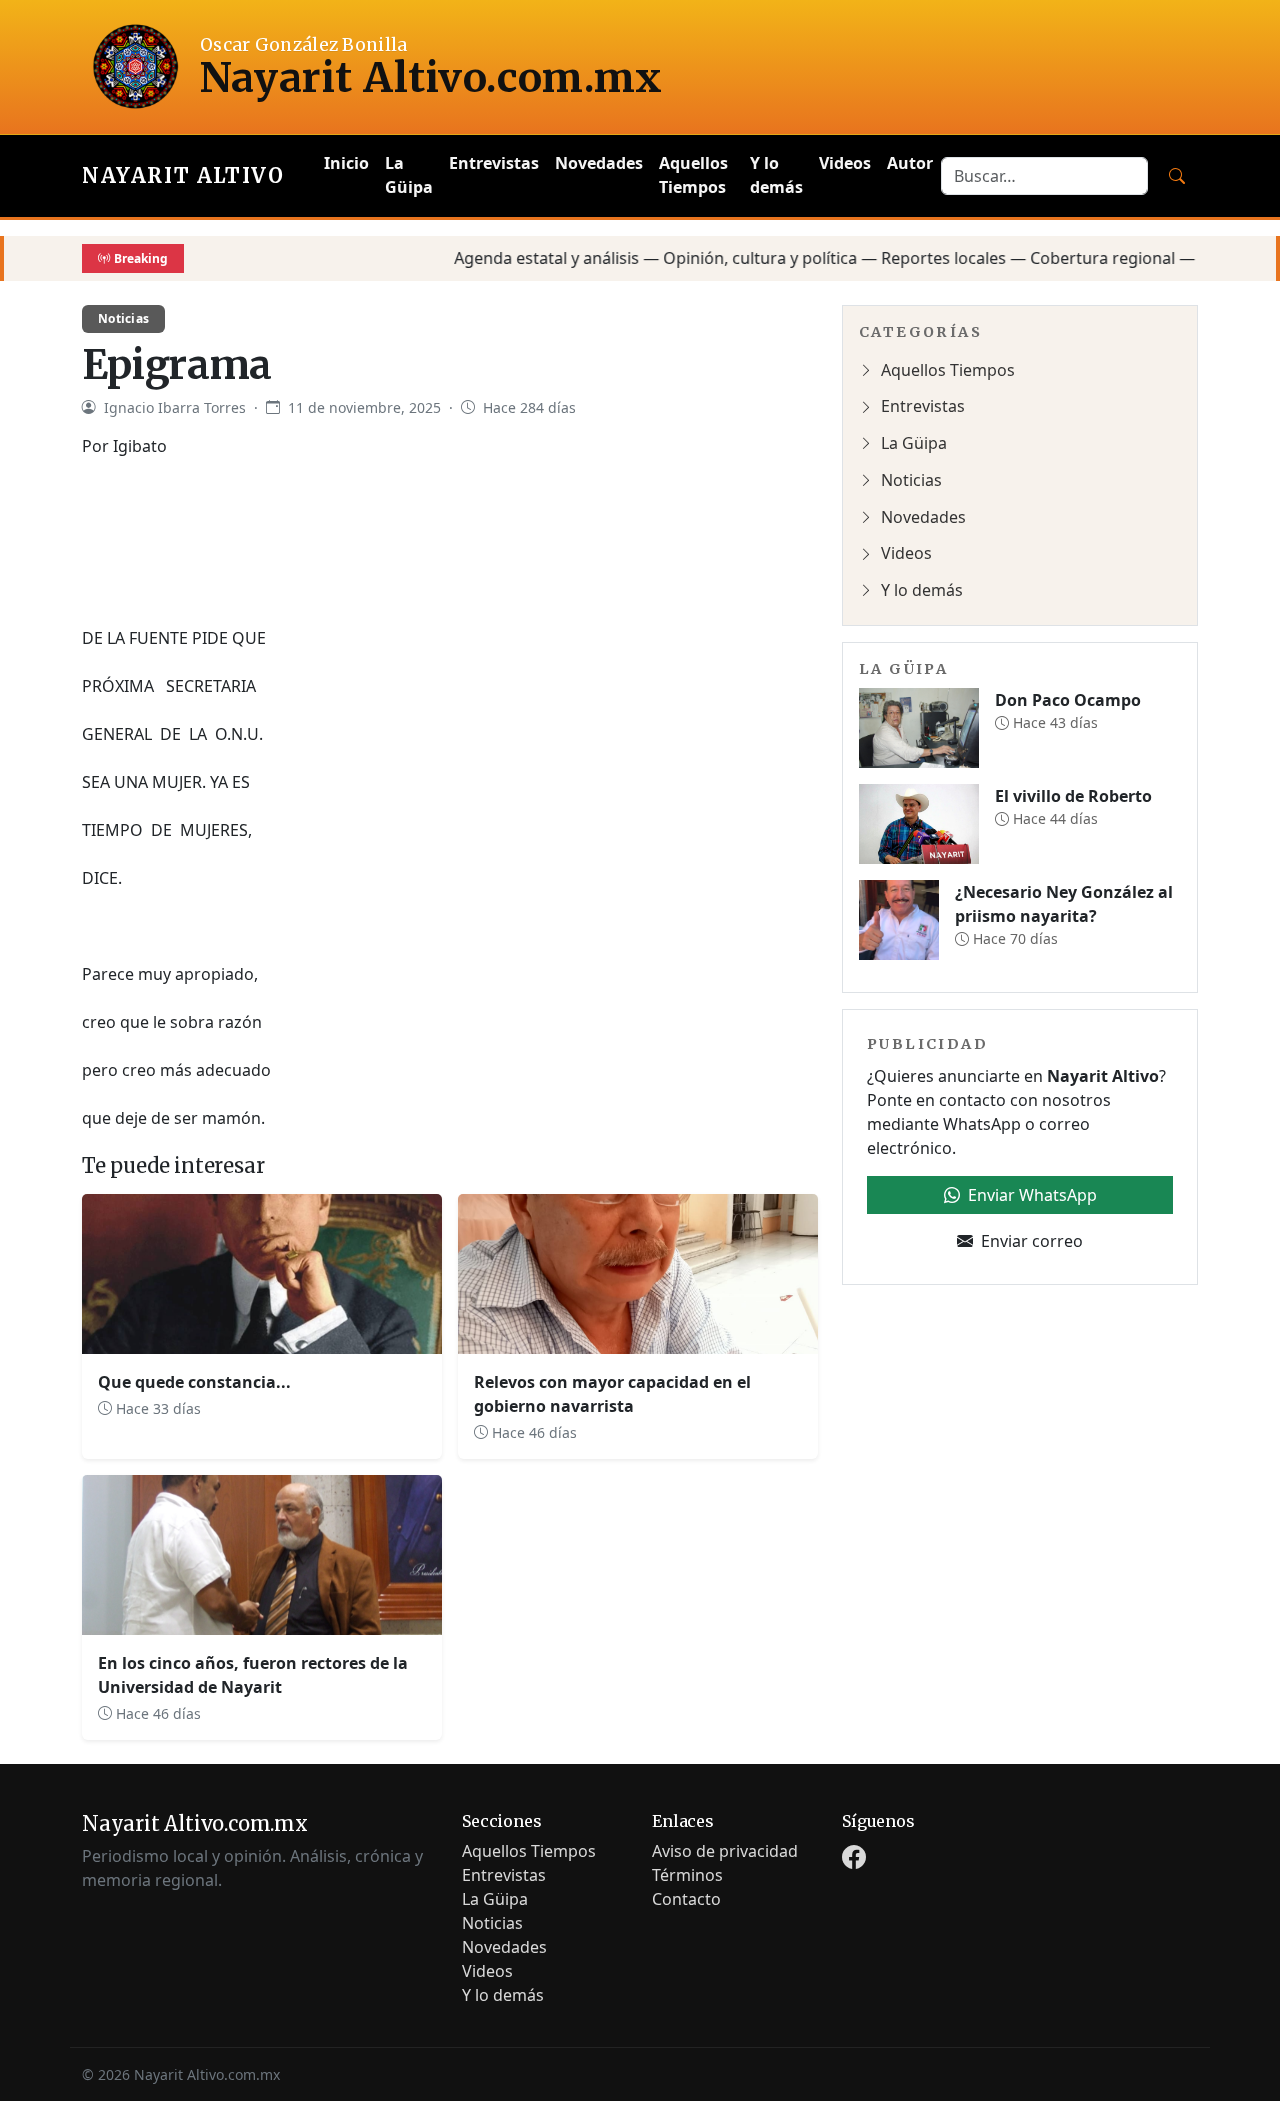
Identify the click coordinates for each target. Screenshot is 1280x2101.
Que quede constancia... (194, 1382)
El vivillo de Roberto (1073, 796)
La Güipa (409, 175)
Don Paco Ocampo (1068, 700)
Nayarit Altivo (183, 175)
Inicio (346, 163)
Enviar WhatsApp (1032, 1195)
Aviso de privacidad (725, 1851)
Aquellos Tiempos (693, 175)
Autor (910, 163)
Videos (845, 163)
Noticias (123, 318)
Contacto (686, 1899)
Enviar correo (1032, 1241)
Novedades (599, 163)
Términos (687, 1875)
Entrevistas (494, 163)
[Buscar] (1177, 176)
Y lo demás (776, 175)
